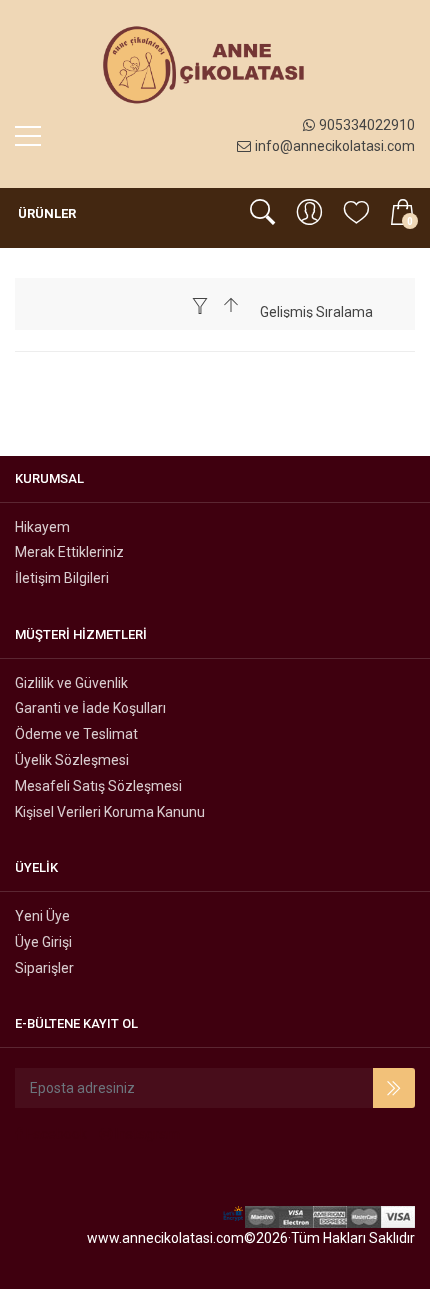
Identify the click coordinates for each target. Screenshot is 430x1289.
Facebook (55, 1134)
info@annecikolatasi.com (335, 146)
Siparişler (44, 968)
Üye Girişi (43, 942)
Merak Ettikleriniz (69, 552)
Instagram (146, 1134)
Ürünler (45, 213)
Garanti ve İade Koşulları (90, 708)
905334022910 (367, 125)
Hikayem (42, 527)
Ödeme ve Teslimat (76, 734)
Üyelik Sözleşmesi (72, 760)
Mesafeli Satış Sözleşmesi (98, 786)
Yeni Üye (42, 916)
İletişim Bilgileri (62, 578)
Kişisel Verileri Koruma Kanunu (110, 812)
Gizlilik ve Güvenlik (71, 683)
